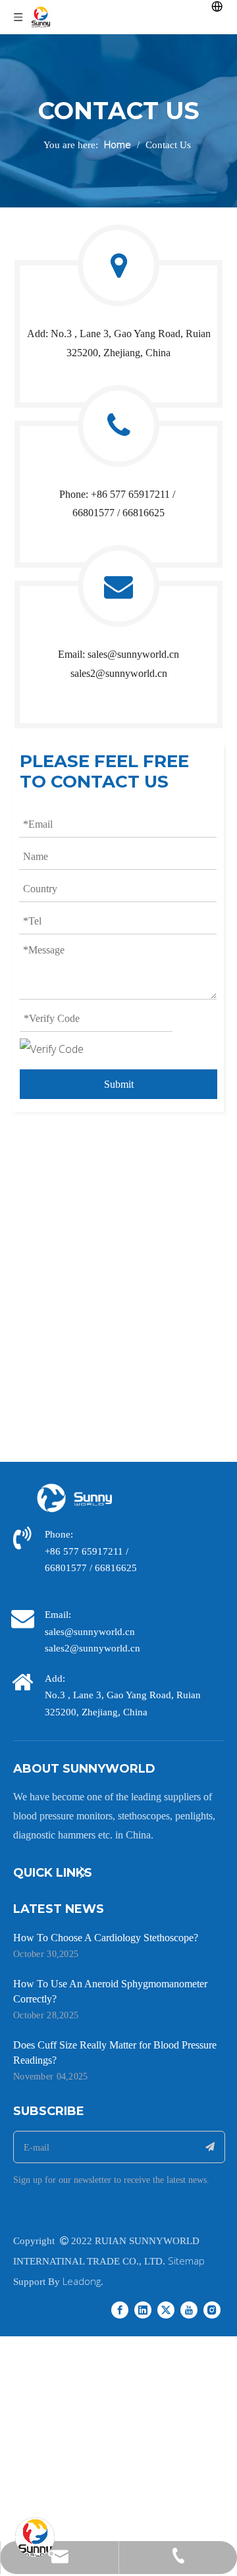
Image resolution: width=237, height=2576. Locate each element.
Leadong (82, 2281)
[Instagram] (212, 2309)
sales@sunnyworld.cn (133, 654)
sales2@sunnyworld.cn (119, 673)
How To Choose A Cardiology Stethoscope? (106, 1938)
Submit (119, 1084)
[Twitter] (166, 2309)
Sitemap (186, 2261)
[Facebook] (120, 2309)
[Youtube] (189, 2309)
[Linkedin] (143, 2309)
